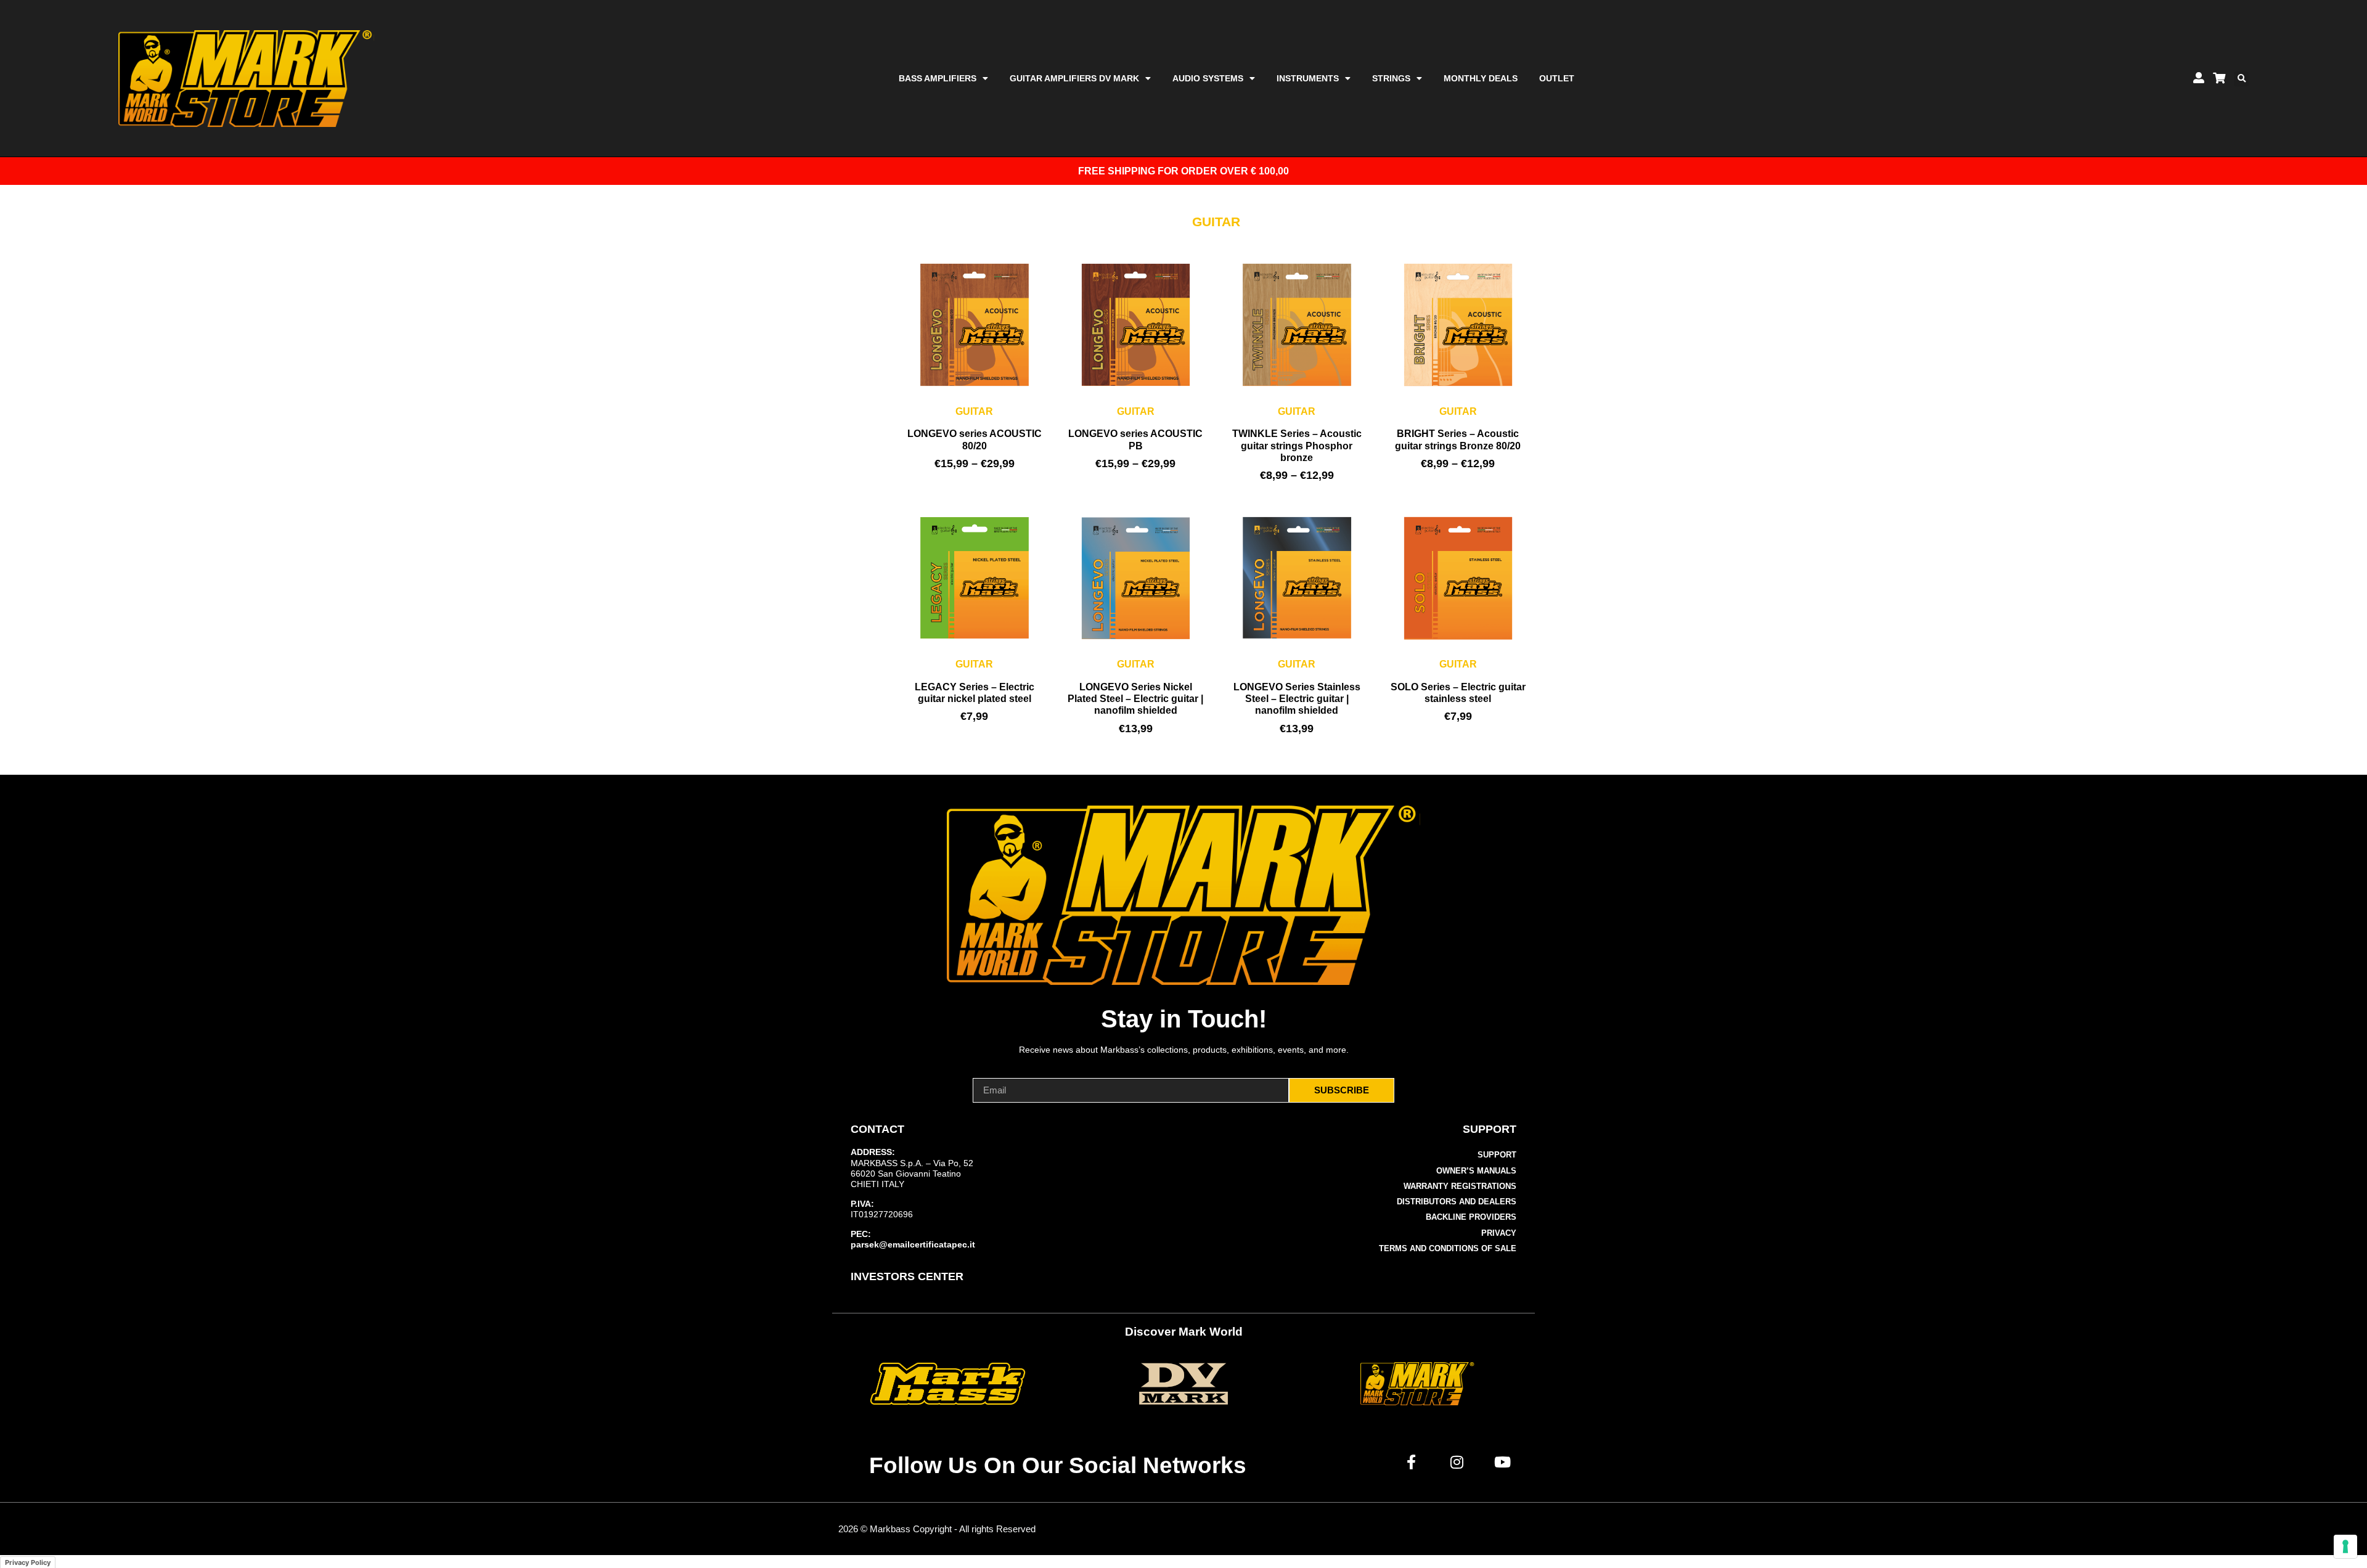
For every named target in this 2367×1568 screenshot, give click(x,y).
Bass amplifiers (938, 78)
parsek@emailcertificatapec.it (913, 1244)
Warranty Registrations (1460, 1186)
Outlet (1557, 78)
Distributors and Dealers (1457, 1202)
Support (1497, 1155)
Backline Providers (1471, 1217)
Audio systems (1208, 78)
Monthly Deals (1481, 78)
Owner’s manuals (1476, 1171)
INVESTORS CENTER (907, 1276)
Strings (1391, 78)
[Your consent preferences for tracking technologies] (2345, 1546)
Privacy (1499, 1233)
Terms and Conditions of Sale (1448, 1248)
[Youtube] (1503, 1462)
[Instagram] (1457, 1462)
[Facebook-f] (1412, 1462)
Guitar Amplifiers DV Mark (1074, 78)
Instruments (1308, 78)
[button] (2241, 79)
